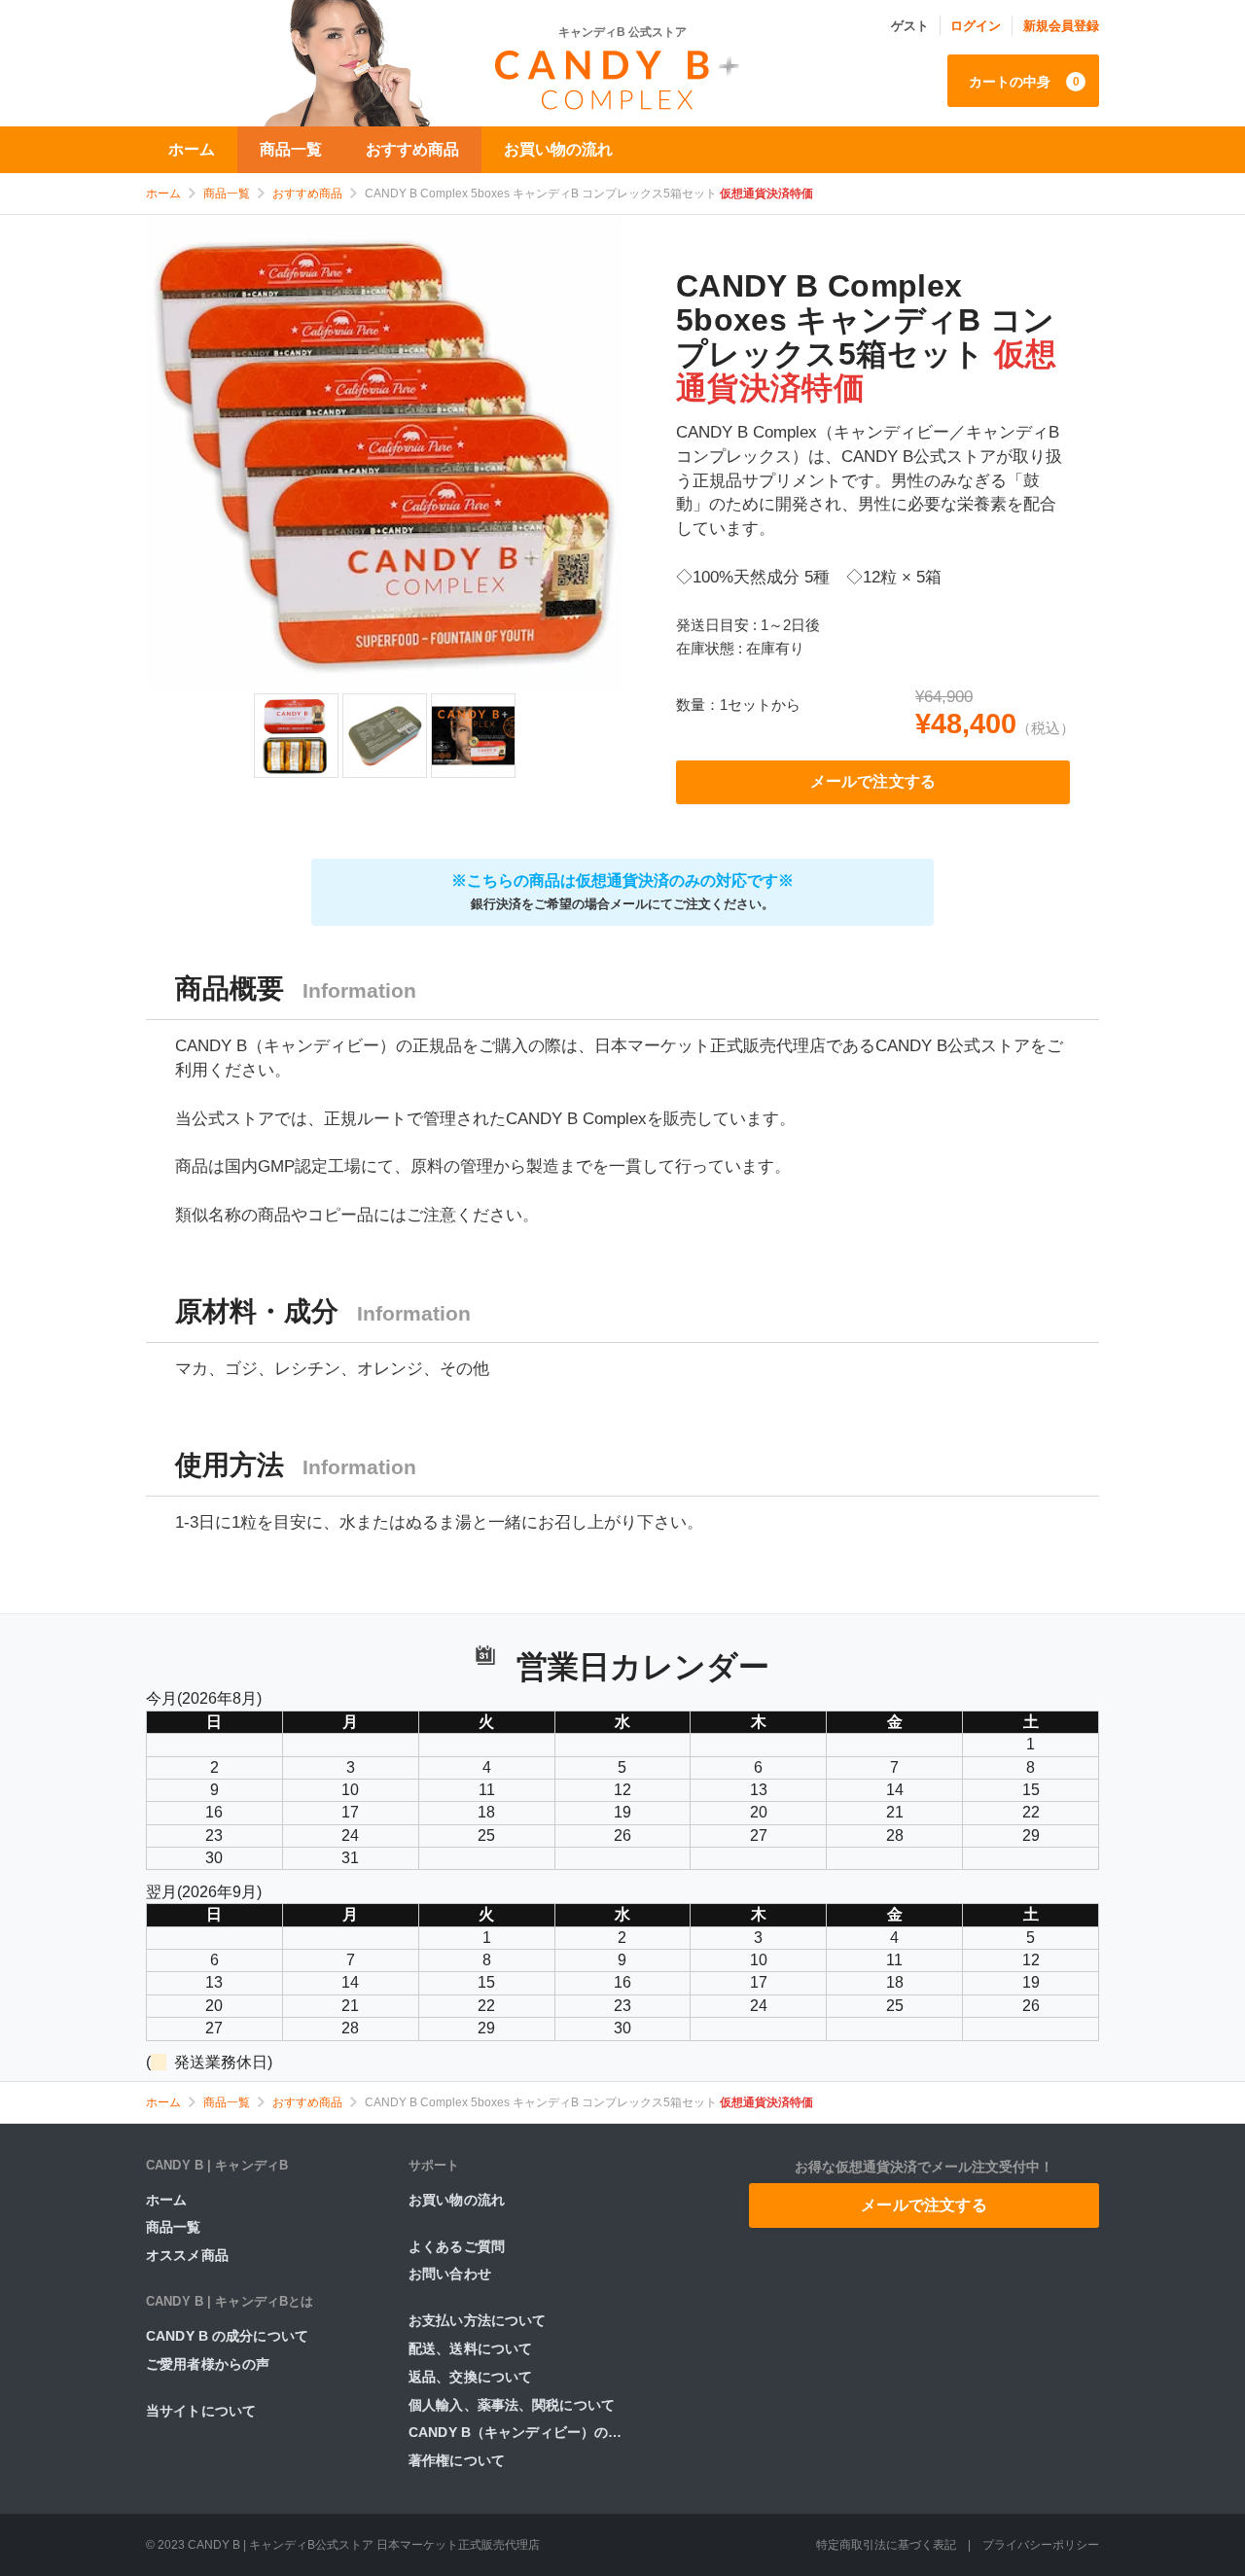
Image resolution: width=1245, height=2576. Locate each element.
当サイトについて (201, 2411)
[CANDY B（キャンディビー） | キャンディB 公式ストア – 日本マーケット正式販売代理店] (622, 76)
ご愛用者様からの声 (208, 2364)
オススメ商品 (187, 2255)
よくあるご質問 (457, 2246)
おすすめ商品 (412, 149)
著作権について (457, 2460)
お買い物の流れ (558, 149)
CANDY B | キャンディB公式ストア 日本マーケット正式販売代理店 (364, 2545)
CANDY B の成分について (227, 2336)
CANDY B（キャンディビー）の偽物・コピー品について (525, 2432)
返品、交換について (470, 2377)
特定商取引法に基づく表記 (886, 2545)
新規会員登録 (1061, 26)
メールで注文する (873, 781)
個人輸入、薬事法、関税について (512, 2405)
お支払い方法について (477, 2320)
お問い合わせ (450, 2274)
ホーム (192, 149)
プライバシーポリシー (1041, 2545)
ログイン (976, 26)
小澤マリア (302, 63)
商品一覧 (291, 149)
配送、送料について (470, 2348)
